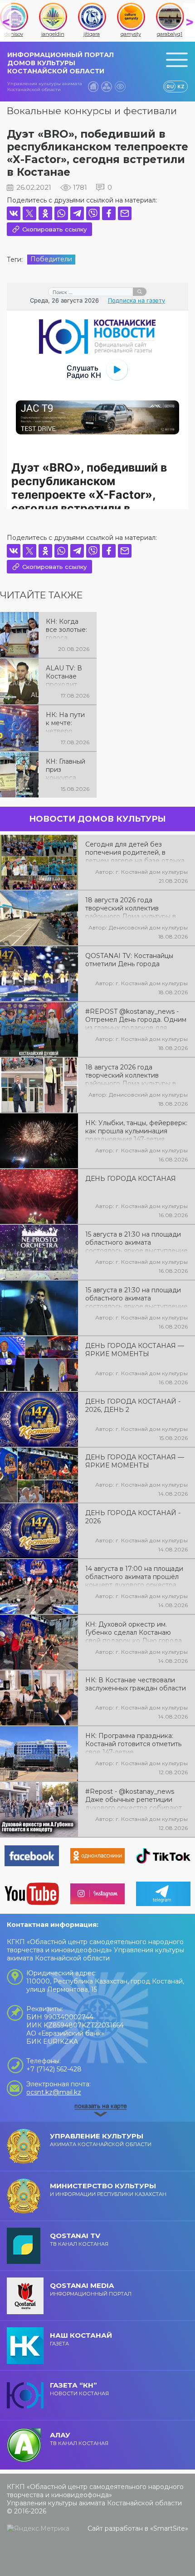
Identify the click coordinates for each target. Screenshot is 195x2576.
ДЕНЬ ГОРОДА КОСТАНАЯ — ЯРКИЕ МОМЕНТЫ (135, 1350)
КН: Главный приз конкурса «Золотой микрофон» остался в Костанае (66, 769)
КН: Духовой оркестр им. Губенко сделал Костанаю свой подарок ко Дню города (134, 1632)
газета (81, 2339)
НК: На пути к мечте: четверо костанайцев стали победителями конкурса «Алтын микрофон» (67, 722)
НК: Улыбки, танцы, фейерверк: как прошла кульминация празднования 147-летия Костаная (136, 1130)
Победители (51, 259)
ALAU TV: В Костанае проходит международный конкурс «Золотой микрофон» (67, 675)
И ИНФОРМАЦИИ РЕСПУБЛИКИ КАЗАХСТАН (108, 2189)
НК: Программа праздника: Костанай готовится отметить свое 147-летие (133, 1743)
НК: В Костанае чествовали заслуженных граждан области (136, 1684)
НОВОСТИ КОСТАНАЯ (79, 2389)
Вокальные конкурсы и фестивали (92, 111)
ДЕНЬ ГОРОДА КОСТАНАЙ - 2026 (133, 1517)
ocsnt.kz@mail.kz (54, 2092)
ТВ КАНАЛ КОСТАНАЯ (79, 2239)
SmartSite (169, 2528)
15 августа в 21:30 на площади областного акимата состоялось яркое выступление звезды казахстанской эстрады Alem (136, 1297)
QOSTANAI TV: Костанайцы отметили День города (129, 960)
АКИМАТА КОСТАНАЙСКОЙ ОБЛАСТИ (101, 2140)
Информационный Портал (91, 2289)
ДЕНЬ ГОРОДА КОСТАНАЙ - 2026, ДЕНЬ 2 (133, 1406)
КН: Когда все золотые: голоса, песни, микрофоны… (67, 629)
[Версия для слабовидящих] (120, 87)
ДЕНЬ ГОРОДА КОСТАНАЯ (131, 1179)
